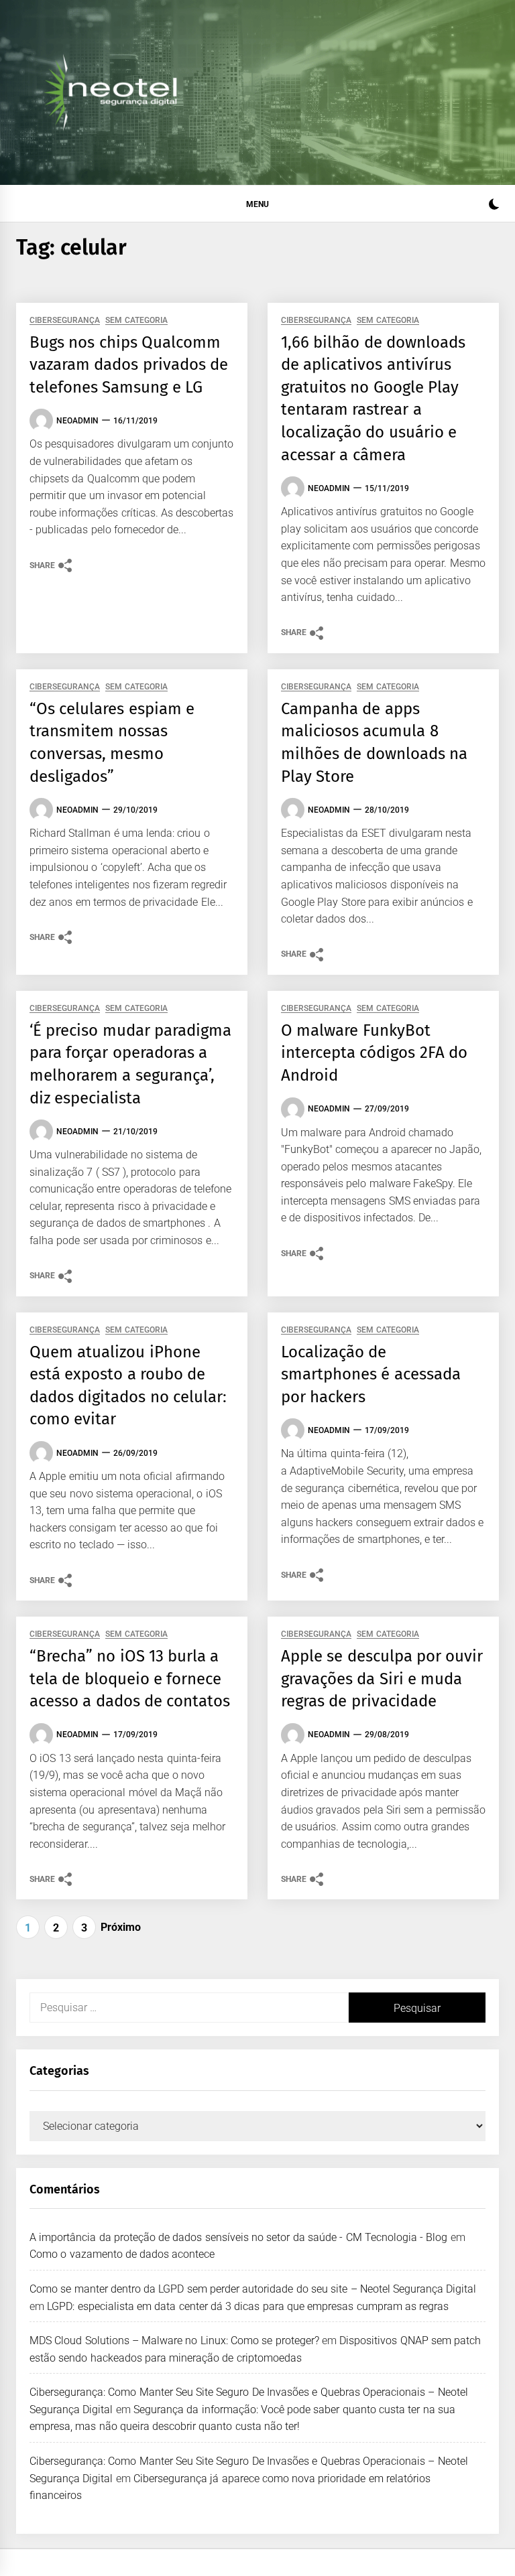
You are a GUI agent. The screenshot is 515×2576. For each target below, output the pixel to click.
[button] (494, 206)
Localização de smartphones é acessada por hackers (371, 1374)
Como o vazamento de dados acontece (122, 2254)
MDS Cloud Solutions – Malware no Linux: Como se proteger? (174, 2341)
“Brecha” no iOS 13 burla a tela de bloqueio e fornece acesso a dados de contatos (130, 1679)
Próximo (121, 1927)
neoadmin (77, 421)
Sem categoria (136, 321)
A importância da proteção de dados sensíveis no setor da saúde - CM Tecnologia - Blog (239, 2237)
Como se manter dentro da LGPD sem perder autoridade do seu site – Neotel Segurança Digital (253, 2289)
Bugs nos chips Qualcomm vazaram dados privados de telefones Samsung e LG (129, 365)
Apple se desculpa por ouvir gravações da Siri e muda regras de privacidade (382, 1679)
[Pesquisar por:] (189, 2008)
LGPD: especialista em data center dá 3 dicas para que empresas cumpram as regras (248, 2306)
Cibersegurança (65, 321)
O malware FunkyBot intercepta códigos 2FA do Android (374, 1053)
